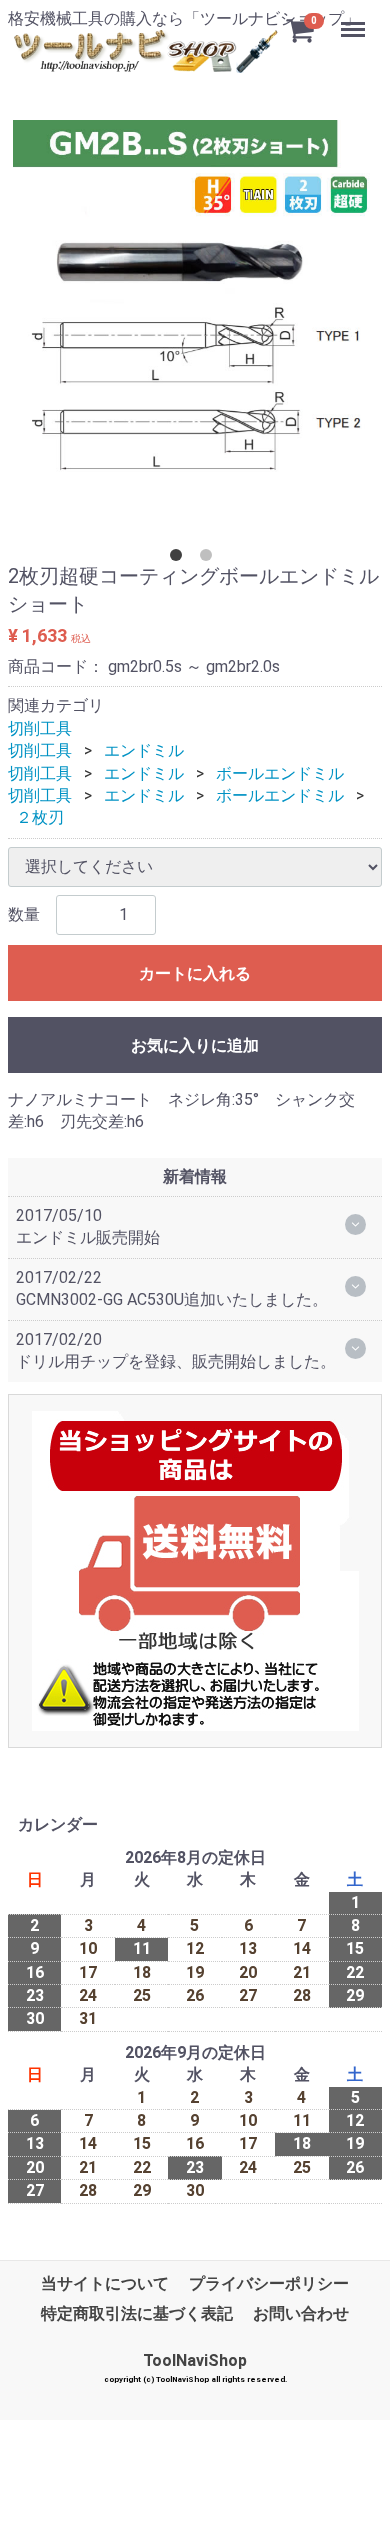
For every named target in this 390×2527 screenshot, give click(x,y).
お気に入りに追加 (195, 1045)
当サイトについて (105, 2282)
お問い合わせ (301, 2313)
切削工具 (40, 728)
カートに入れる (195, 973)
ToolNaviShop (195, 2359)
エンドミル (144, 750)
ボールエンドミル (280, 772)
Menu (355, 18)
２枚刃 (40, 817)
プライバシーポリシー (269, 2282)
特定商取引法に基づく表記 (137, 2313)
